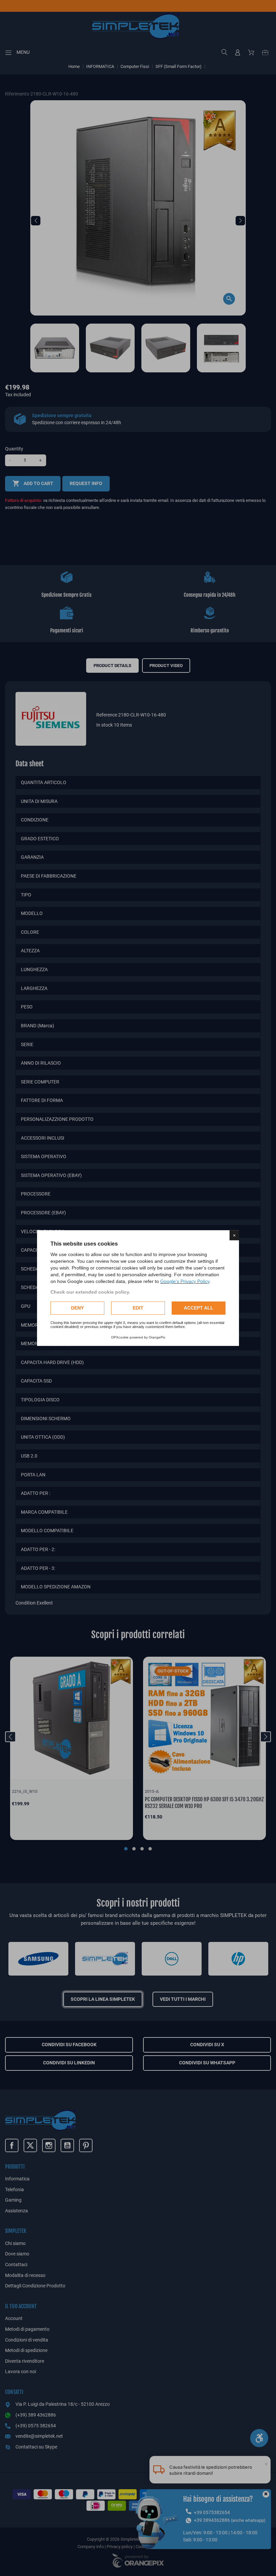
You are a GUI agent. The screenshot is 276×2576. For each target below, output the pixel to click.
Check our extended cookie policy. (90, 1292)
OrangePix (157, 1337)
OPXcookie (120, 1337)
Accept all (199, 1308)
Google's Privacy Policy (185, 1281)
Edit (138, 1308)
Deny (77, 1308)
